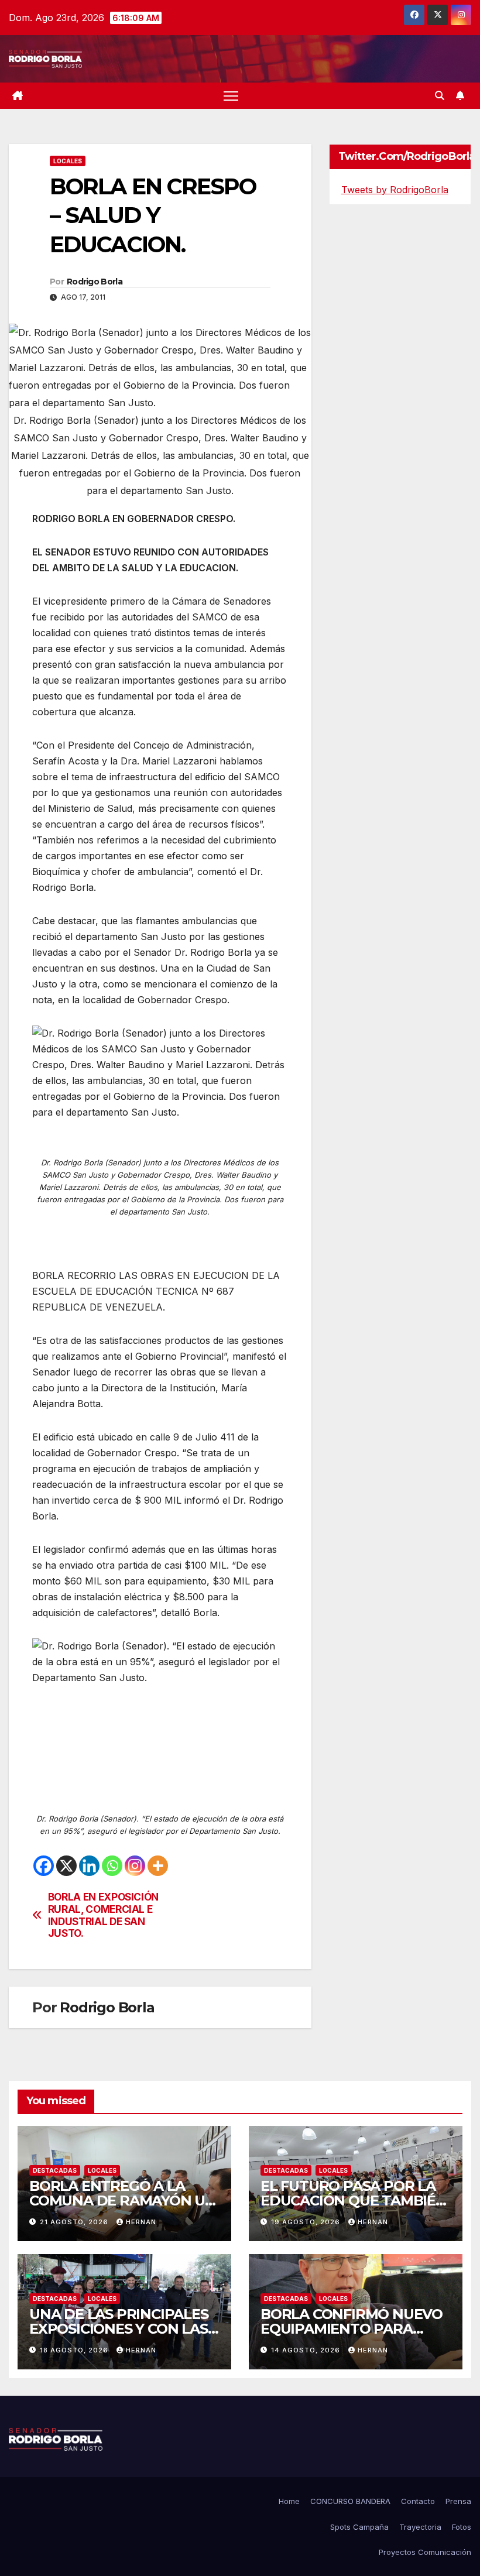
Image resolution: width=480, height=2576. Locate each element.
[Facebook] (44, 1866)
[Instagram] (135, 1866)
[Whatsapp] (112, 1866)
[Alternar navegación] (231, 96)
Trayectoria (420, 2527)
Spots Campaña (359, 2527)
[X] (66, 1866)
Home (289, 2501)
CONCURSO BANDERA (350, 2501)
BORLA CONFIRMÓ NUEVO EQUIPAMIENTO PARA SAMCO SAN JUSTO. (352, 2329)
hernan (141, 2222)
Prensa (458, 2501)
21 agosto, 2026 (75, 2222)
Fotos (462, 2527)
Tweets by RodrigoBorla (395, 190)
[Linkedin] (89, 1866)
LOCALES (68, 161)
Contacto (418, 2501)
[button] (440, 95)
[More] (158, 1866)
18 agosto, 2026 (75, 2350)
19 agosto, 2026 (307, 2222)
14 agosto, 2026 (307, 2350)
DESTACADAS (55, 2170)
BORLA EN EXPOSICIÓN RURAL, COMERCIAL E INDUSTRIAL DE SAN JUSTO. (103, 1915)
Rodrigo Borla (95, 282)
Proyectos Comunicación (425, 2552)
